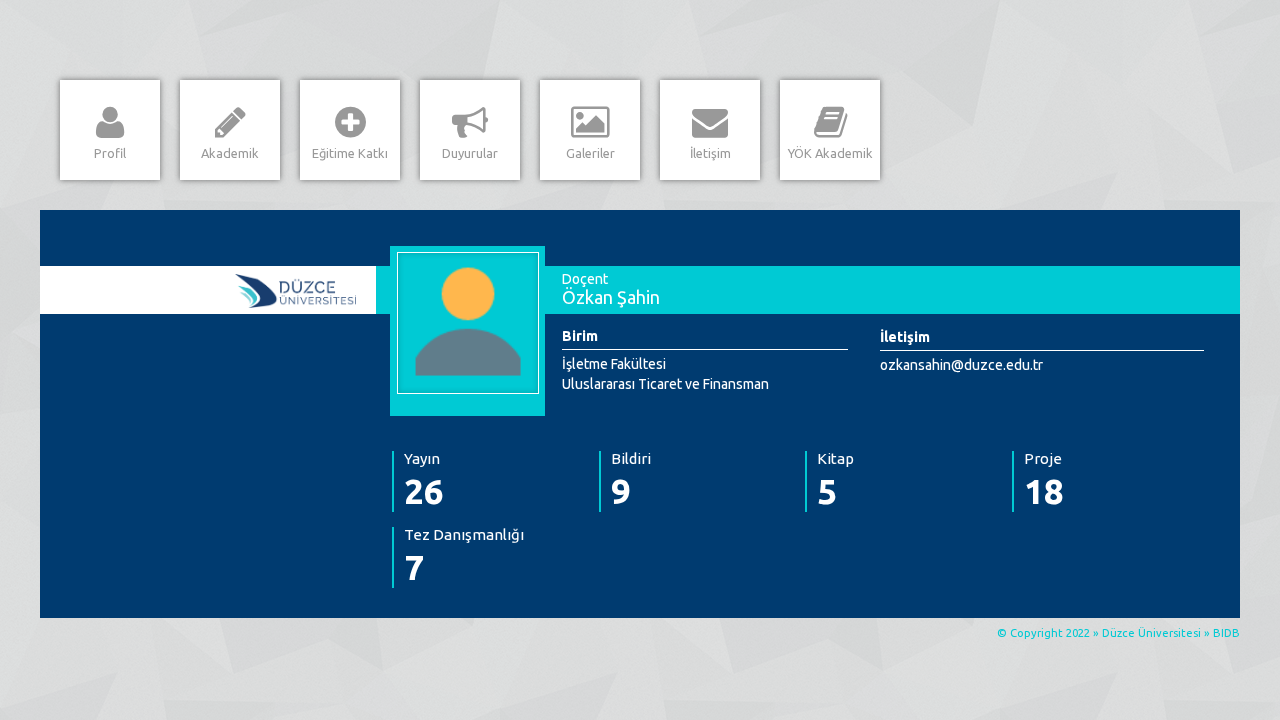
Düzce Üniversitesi (1151, 633)
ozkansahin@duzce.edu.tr (961, 365)
